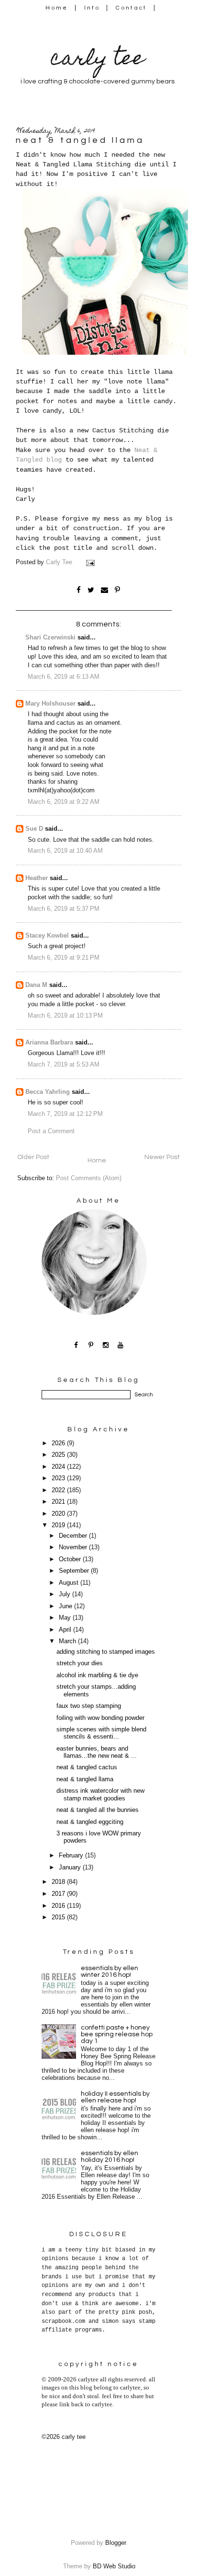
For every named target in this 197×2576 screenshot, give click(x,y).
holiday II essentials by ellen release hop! (115, 2097)
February (72, 1856)
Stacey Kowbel (47, 936)
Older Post (33, 1157)
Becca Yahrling (48, 1092)
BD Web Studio (114, 2566)
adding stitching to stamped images (106, 1652)
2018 (59, 1882)
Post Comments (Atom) (89, 1178)
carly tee (98, 60)
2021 (59, 1502)
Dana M (36, 985)
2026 (59, 1443)
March (68, 1641)
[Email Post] (91, 562)
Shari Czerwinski (50, 638)
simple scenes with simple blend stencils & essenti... (101, 1733)
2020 (59, 1514)
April (66, 1630)
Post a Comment (51, 1131)
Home (57, 8)
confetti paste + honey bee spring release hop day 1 (117, 2034)
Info (92, 8)
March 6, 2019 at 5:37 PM (64, 909)
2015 (59, 1917)
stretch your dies (80, 1663)
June (66, 1606)
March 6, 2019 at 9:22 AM (64, 802)
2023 (59, 1478)
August (70, 1583)
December (74, 1536)
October (71, 1559)
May (66, 1618)
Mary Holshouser (50, 704)
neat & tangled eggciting (90, 1822)
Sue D (34, 829)
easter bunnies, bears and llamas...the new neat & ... (97, 1752)
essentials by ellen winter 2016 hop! (109, 1972)
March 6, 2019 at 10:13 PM (65, 1016)
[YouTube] (121, 1345)
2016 (59, 1906)
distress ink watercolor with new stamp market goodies (100, 1794)
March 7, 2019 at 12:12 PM (65, 1114)
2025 (59, 1455)
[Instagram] (106, 1345)
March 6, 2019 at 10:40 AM (65, 851)
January (71, 1868)
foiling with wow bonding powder (100, 1718)
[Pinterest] (91, 1345)
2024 (59, 1467)
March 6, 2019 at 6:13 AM (64, 677)
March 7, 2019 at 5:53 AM (64, 1065)
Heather (37, 878)
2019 (59, 1525)
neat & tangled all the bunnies (98, 1810)
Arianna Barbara (49, 1043)
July (66, 1594)
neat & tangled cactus (87, 1767)
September (75, 1571)
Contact (131, 8)
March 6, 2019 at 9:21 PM (64, 958)
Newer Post (162, 1157)
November (74, 1547)
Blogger (115, 2543)
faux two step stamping (89, 1706)
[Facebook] (76, 1345)
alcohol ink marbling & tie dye (97, 1675)
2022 (59, 1490)
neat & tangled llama (85, 1779)
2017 (59, 1894)
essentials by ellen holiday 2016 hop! (109, 2157)
